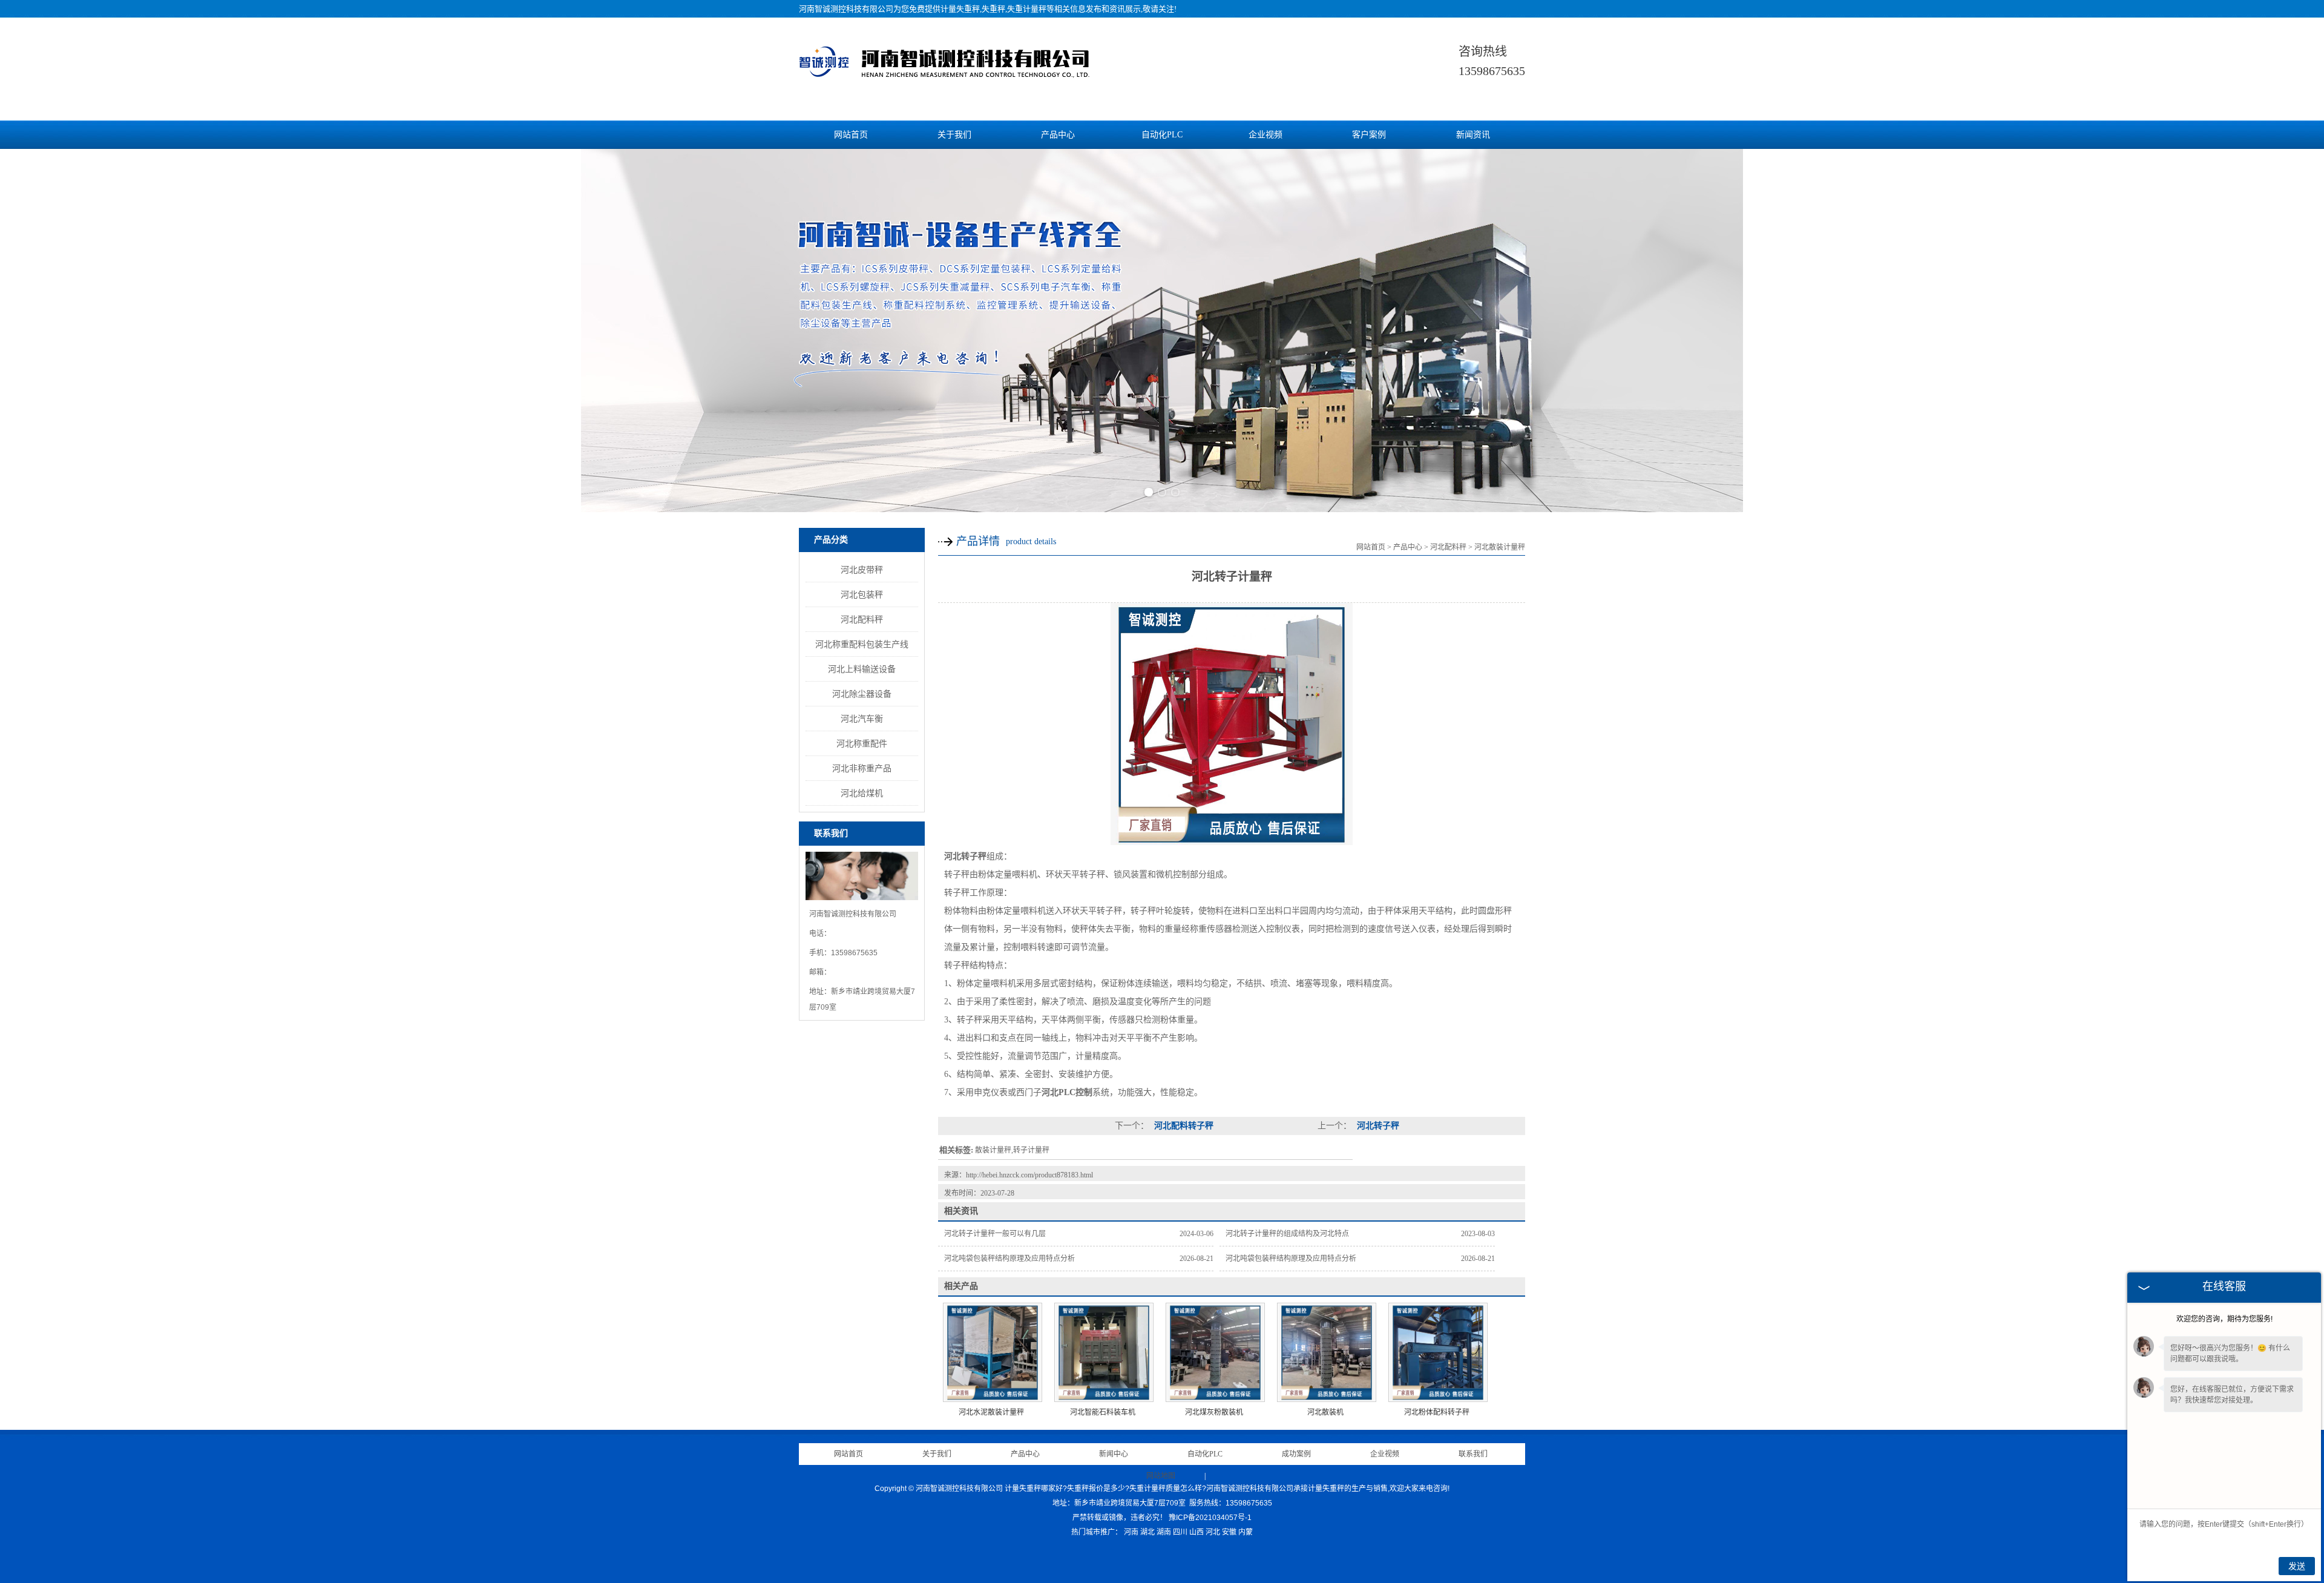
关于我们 (954, 135)
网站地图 (1161, 1476)
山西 (1196, 1532)
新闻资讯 (1473, 135)
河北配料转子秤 (1183, 1126)
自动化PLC (1162, 135)
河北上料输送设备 (862, 669)
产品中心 (1058, 135)
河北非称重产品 (862, 768)
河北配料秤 (862, 619)
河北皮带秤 (862, 570)
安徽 (1229, 1532)
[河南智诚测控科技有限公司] (944, 77)
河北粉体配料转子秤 (1437, 1412)
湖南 (1164, 1532)
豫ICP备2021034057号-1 (1210, 1518)
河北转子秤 (1377, 1126)
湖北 (1147, 1532)
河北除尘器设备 (862, 694)
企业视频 (1265, 135)
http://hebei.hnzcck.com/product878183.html (1029, 1175)
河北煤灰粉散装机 (1214, 1412)
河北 (1213, 1532)
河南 (1131, 1532)
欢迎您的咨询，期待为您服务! (2224, 1319)
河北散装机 (1325, 1412)
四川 (1180, 1532)
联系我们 (1473, 1454)
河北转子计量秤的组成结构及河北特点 (1287, 1234)
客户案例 (1369, 135)
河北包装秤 (862, 594)
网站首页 (851, 135)
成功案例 (1296, 1454)
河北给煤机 (862, 793)
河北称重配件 (862, 743)
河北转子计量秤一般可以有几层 (995, 1234)
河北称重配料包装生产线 (862, 644)
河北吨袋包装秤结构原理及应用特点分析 (1009, 1259)
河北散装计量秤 (1500, 547)
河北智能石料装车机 (1103, 1412)
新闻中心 (1114, 1454)
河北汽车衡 (862, 719)
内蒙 (1246, 1532)
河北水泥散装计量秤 (991, 1412)
